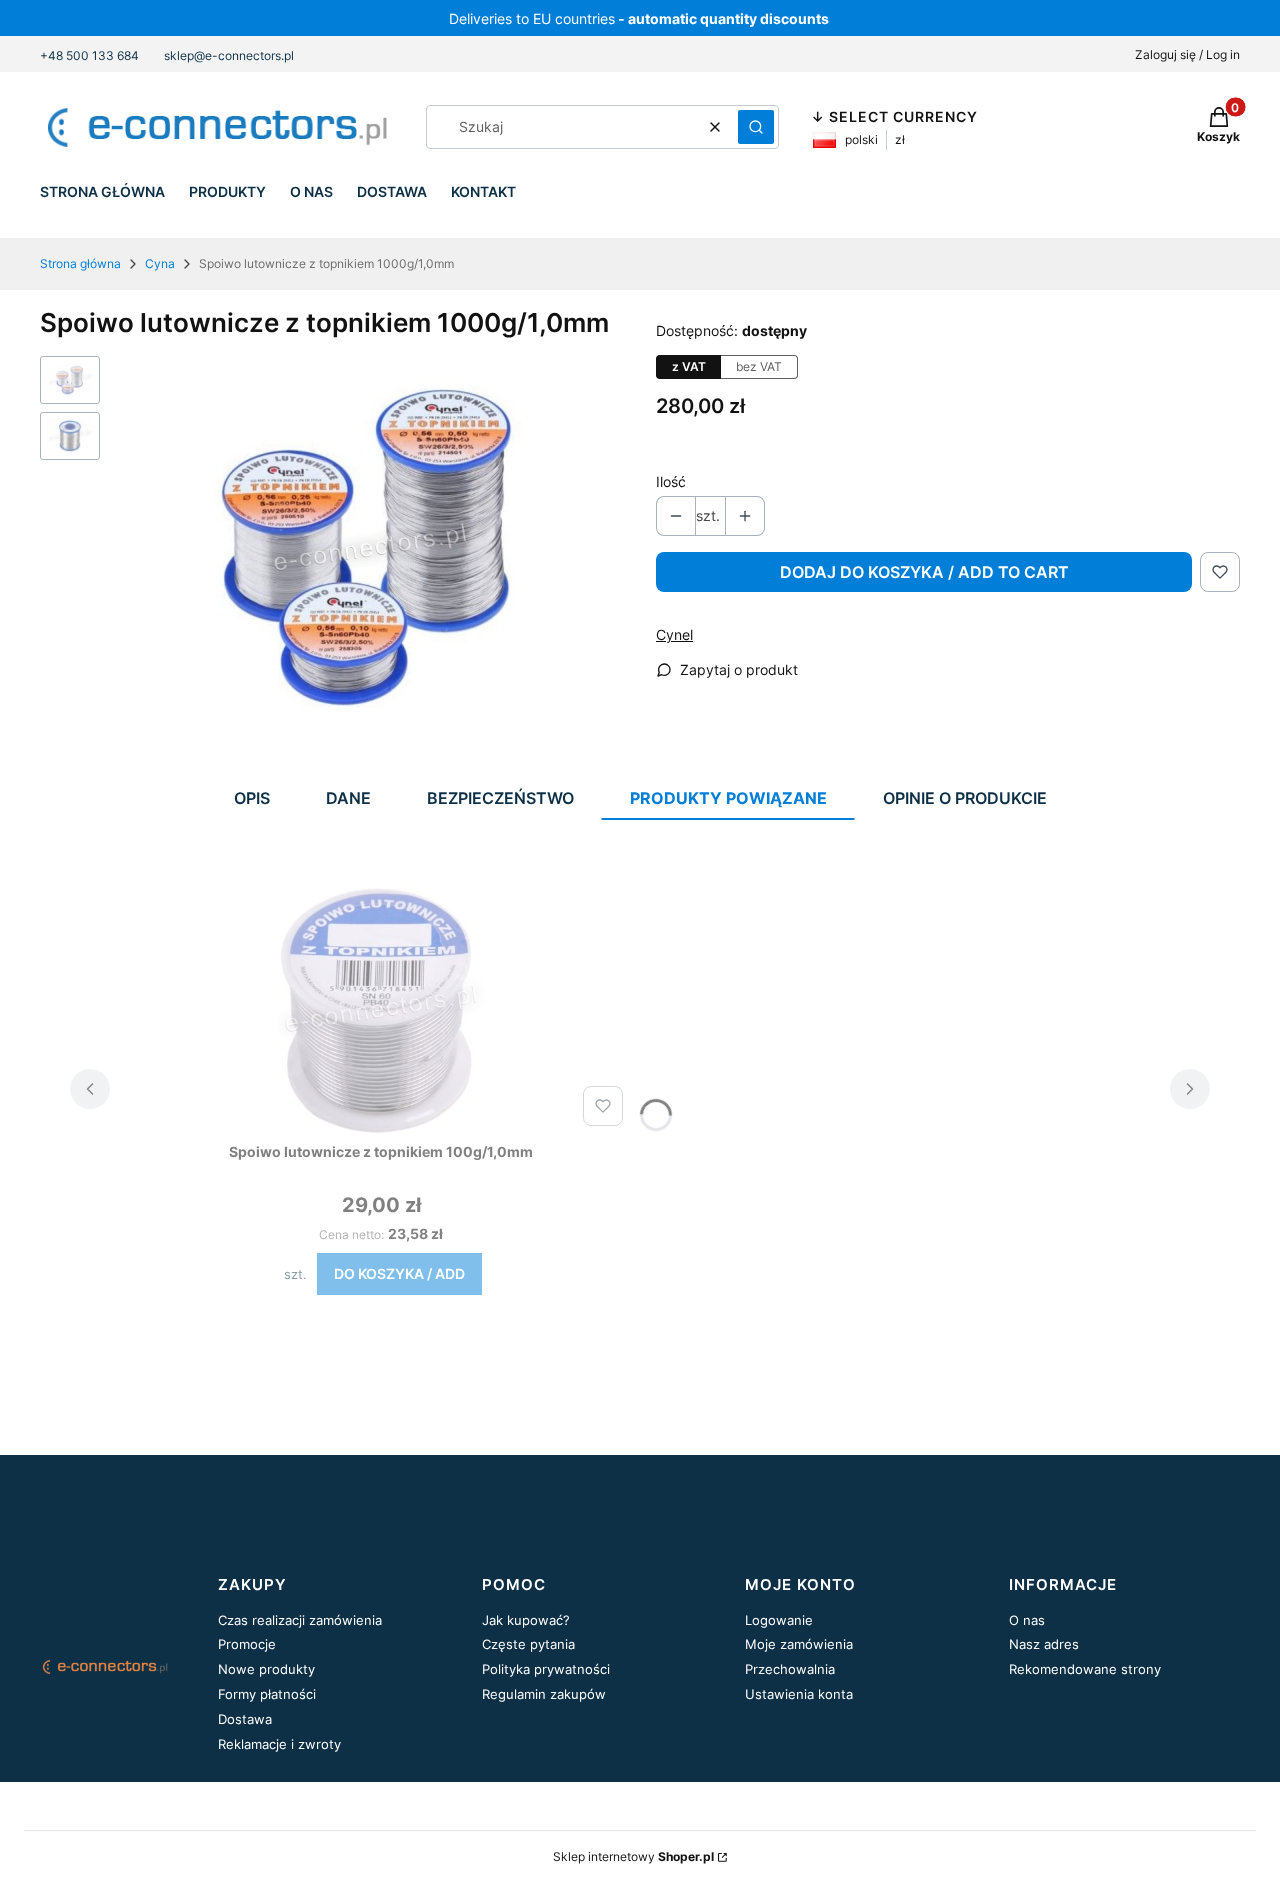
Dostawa (245, 1719)
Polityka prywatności (546, 1669)
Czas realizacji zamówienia (300, 1620)
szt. (295, 1274)
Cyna (160, 263)
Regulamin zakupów (544, 1694)
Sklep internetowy (633, 1856)
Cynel (674, 634)
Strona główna (80, 263)
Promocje (247, 1644)
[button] (756, 127)
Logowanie (779, 1620)
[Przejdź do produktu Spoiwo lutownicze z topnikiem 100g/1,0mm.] (381, 1009)
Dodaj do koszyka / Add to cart (924, 572)
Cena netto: (351, 1234)
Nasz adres (1044, 1644)
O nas (1027, 1620)
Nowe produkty (266, 1669)
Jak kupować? (526, 1620)
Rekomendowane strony (1085, 1669)
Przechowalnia (790, 1669)
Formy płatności (267, 1694)
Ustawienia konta (799, 1694)
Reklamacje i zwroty (279, 1744)
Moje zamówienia (799, 1644)
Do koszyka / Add (399, 1273)
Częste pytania (528, 1644)
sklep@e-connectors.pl (229, 55)
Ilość (671, 481)
